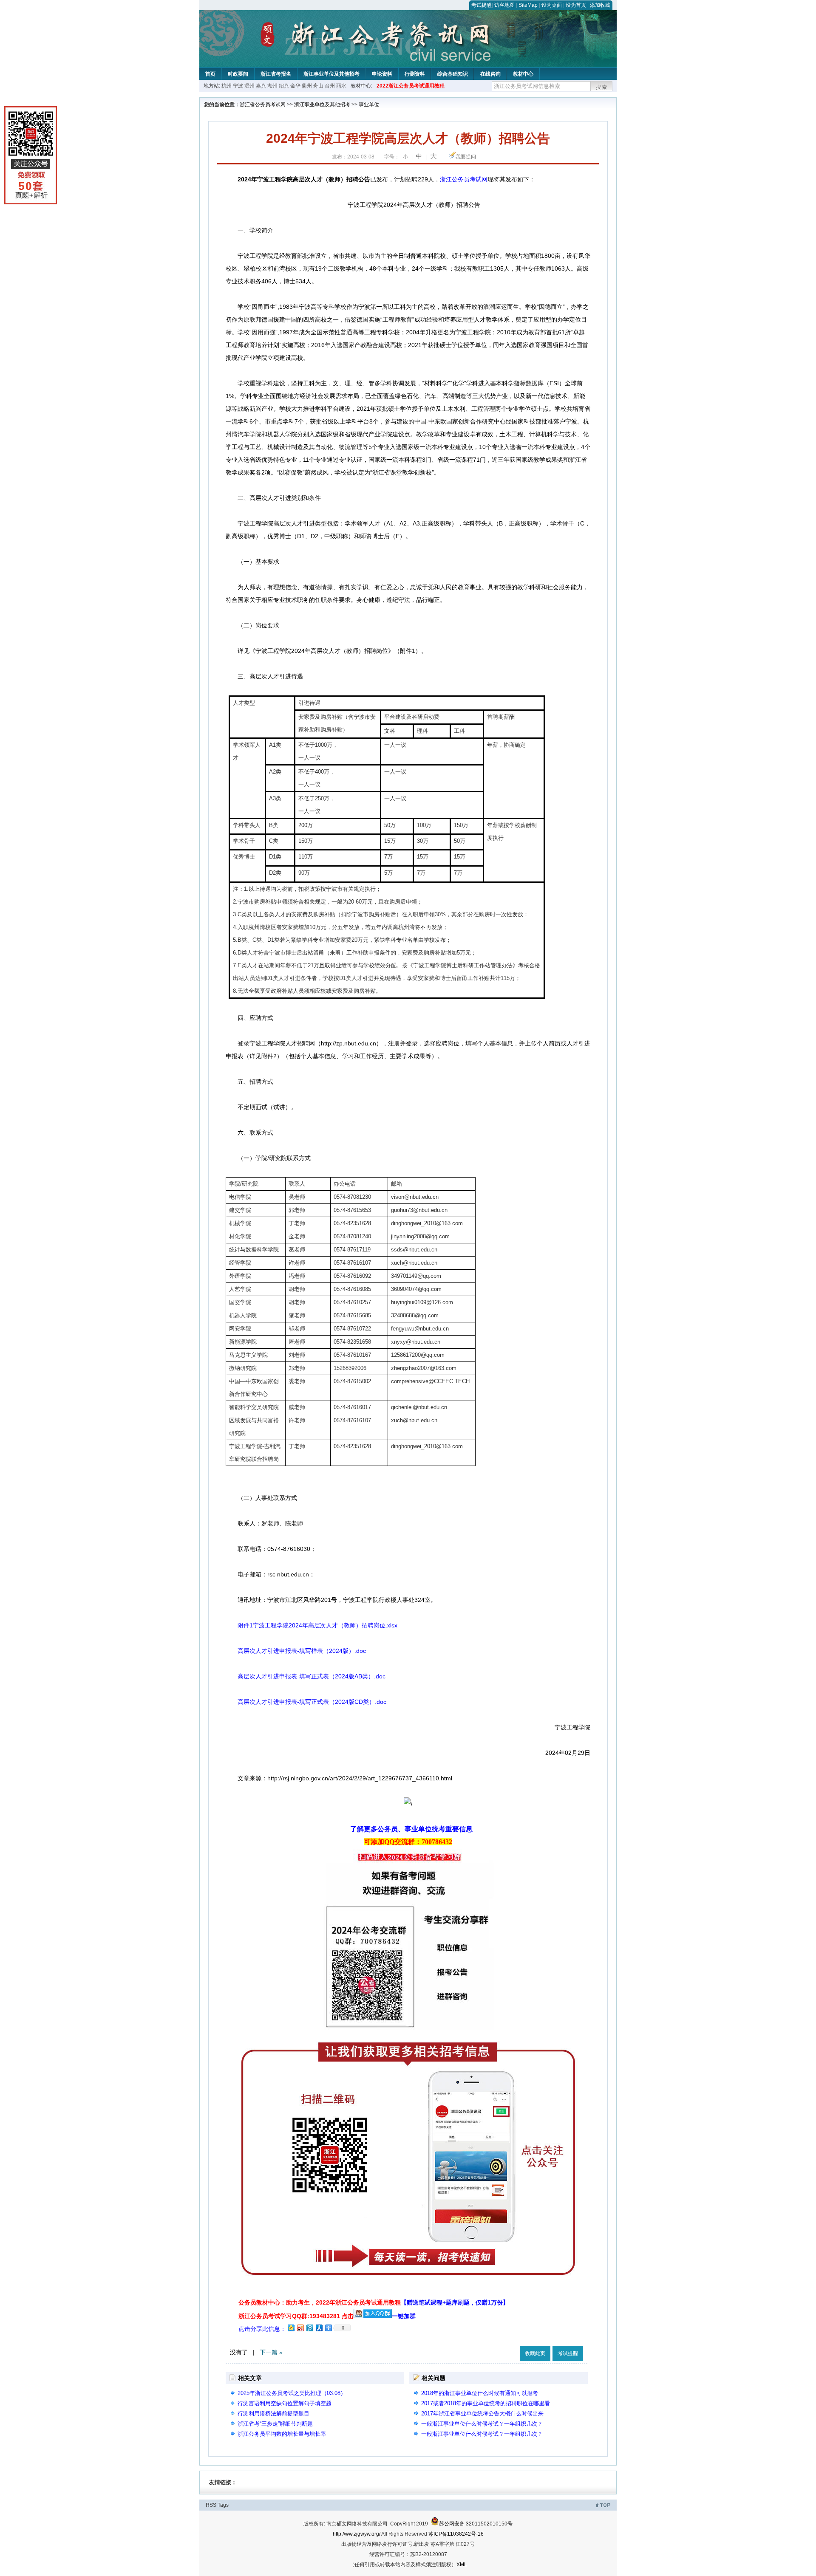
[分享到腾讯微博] (309, 2328)
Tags (223, 2505)
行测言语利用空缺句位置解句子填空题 (285, 2403)
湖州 (272, 86)
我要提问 (466, 157)
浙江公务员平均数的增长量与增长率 (282, 2434)
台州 (330, 86)
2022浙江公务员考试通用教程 (411, 86)
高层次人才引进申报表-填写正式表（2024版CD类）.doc (312, 1702)
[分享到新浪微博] (300, 2328)
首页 (210, 74)
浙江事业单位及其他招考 (331, 74)
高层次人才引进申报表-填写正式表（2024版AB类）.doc (312, 1676)
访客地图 (504, 5)
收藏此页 (535, 2353)
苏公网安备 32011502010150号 (476, 2524)
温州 (249, 86)
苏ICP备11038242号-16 (456, 2534)
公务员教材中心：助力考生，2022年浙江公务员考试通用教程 (374, 2302)
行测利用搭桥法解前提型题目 (273, 2414)
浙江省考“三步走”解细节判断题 (275, 2424)
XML (462, 2565)
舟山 (318, 86)
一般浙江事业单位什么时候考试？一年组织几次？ (482, 2424)
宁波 (238, 86)
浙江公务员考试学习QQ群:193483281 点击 (296, 2316)
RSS (211, 2505)
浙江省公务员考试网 (263, 105)
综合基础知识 (453, 74)
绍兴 (284, 86)
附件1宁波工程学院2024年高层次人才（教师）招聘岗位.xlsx (317, 1625)
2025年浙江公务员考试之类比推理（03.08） (292, 2393)
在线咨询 (490, 74)
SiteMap (528, 5)
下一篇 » (271, 2352)
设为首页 (576, 5)
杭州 (227, 86)
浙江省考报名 (276, 74)
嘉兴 (261, 86)
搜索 (602, 87)
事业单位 (369, 105)
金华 (295, 86)
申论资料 (382, 74)
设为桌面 (552, 5)
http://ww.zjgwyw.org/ (357, 2534)
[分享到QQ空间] (291, 2328)
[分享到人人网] (319, 2328)
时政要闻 (238, 74)
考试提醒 (482, 5)
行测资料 (415, 74)
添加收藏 (600, 5)
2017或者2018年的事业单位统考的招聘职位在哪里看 (486, 2403)
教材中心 (523, 74)
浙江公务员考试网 (464, 179)
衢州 (307, 86)
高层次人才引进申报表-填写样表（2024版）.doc (302, 1651)
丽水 (341, 86)
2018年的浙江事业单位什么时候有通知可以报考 (480, 2393)
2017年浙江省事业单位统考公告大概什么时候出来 (482, 2414)
